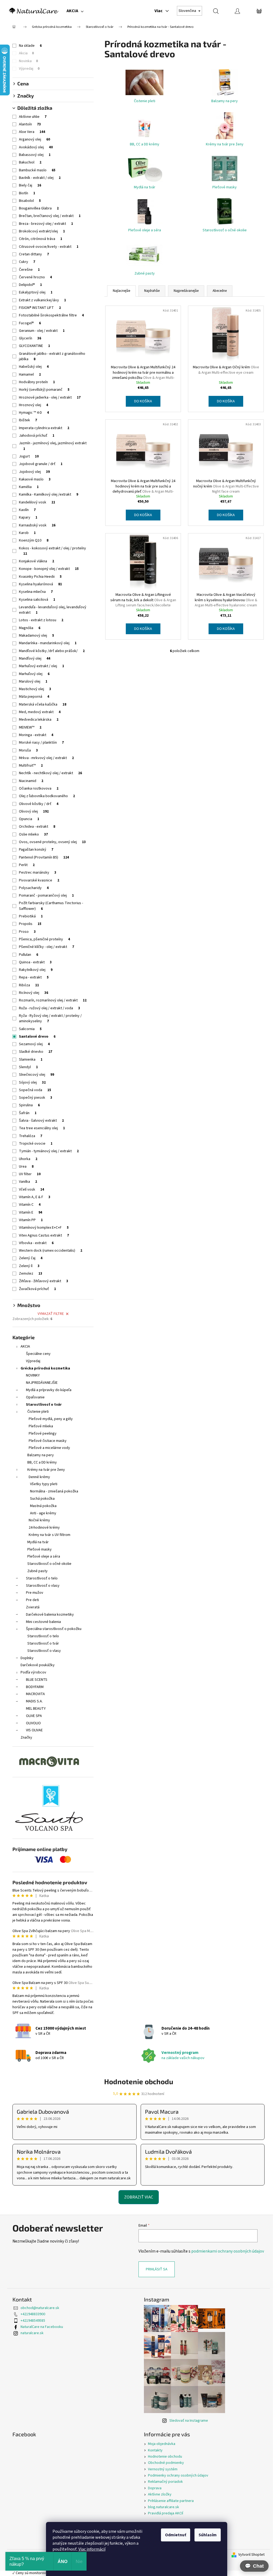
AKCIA (25, 1347)
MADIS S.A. (34, 1701)
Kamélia (29, 487)
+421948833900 (33, 2314)
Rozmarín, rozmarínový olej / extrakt (53, 1000)
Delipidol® (30, 285)
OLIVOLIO (33, 1723)
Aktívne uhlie (33, 117)
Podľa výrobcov (33, 1672)
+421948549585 (33, 2321)
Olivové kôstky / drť (39, 804)
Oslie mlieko (33, 834)
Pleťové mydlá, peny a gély (51, 1419)
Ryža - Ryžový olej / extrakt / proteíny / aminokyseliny (50, 1018)
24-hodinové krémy (44, 1528)
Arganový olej (34, 139)
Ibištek (28, 420)
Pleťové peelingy (43, 1434)
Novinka (28, 61)
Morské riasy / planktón (41, 743)
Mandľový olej (35, 659)
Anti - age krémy (43, 1513)
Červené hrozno (35, 277)
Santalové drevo (37, 1037)
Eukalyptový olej (36, 292)
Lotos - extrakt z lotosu (41, 620)
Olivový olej (34, 811)
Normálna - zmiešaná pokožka (54, 1491)
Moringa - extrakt (36, 735)
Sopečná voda (35, 1090)
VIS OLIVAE (34, 1730)
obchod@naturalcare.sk (40, 2308)
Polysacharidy (34, 888)
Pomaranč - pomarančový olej (46, 896)
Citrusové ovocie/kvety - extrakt (49, 247)
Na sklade (30, 46)
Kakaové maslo (35, 479)
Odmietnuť (176, 2535)
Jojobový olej (34, 472)
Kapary (28, 517)
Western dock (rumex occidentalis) (51, 1251)
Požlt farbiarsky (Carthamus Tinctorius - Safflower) (51, 906)
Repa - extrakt (34, 977)
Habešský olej (34, 367)
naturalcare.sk (32, 2333)
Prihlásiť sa (157, 2269)
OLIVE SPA (34, 1716)
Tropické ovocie (36, 1144)
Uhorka (28, 1159)
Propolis (30, 924)
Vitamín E (31, 1212)
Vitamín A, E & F (35, 1197)
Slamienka (31, 1060)
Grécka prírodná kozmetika (45, 1368)
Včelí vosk (32, 1190)
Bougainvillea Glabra (39, 208)
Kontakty (155, 2450)
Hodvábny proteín (37, 382)
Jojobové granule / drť (41, 464)
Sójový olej (32, 1082)
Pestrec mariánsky (38, 873)
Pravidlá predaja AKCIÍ (166, 2513)
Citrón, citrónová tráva (41, 239)
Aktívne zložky (160, 2494)
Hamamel (30, 375)
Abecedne (220, 291)
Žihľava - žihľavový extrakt (44, 1281)
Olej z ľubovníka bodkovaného (47, 796)
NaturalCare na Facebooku (42, 2327)
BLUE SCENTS (37, 1680)
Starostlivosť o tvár (44, 1405)
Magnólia (30, 628)
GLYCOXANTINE (34, 346)
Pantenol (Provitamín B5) (44, 857)
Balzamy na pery (41, 1455)
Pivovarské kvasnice (39, 880)
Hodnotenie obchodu (139, 2081)
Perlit (27, 865)
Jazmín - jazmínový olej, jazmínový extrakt (53, 446)
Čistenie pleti (38, 1412)
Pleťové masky (39, 1549)
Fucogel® (30, 323)
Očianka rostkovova (39, 788)
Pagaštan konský (36, 850)
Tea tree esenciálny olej (42, 1128)
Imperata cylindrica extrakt (44, 428)
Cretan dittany (34, 254)
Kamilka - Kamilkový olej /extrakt (49, 495)
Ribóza (29, 985)
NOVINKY (33, 1375)
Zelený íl (29, 1266)
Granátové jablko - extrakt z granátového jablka (52, 356)
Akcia (26, 53)
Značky (26, 1738)
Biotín (27, 193)
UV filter (30, 1174)
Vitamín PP (31, 1220)
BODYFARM (35, 1687)
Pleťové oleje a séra (44, 1556)
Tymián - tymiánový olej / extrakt (49, 1151)
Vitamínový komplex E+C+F (44, 1228)
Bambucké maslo (37, 170)
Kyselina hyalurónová (40, 584)
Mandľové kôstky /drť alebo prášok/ (52, 651)
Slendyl (28, 1067)
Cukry (27, 262)
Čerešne (29, 270)
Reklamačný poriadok (165, 2482)
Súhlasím (208, 2535)
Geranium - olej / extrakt (42, 331)
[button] (254, 2566)
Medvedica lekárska (39, 720)
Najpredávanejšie (186, 291)
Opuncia (29, 819)
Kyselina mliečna (36, 592)
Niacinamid (31, 781)
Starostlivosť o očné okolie (49, 1564)
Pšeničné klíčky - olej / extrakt (47, 947)
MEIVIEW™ (30, 727)
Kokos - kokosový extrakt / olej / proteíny (52, 551)
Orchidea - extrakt (37, 827)
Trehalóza (31, 1136)
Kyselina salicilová (37, 600)
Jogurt (29, 456)
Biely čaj (30, 185)
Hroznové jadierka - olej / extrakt (50, 397)
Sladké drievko (36, 1052)
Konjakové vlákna (37, 561)
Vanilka (28, 1182)
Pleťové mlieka (41, 1426)
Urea (26, 1167)
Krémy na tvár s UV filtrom (50, 1535)
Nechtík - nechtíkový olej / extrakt (50, 773)
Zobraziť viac (139, 2197)
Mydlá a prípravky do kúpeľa (49, 1390)
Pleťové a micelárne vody (49, 1448)
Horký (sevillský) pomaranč (44, 390)
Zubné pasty (37, 1571)
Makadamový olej (37, 636)
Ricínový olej (34, 993)
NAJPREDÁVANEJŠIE (42, 1383)
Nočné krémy (39, 1520)
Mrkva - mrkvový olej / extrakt (46, 758)
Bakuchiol (30, 162)
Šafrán (28, 1113)
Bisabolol (30, 201)
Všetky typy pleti (44, 1484)
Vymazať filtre (51, 1314)
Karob (27, 533)
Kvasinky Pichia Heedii (40, 577)
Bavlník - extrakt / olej (40, 178)
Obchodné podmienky (166, 2463)
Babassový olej (35, 155)
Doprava (155, 2488)
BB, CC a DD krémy (42, 1462)
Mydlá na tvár (38, 1542)
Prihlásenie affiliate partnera (171, 2501)
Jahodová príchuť (37, 436)
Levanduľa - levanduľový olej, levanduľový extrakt (53, 610)
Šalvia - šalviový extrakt (41, 1121)
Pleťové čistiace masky (48, 1441)
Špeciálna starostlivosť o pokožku (54, 1629)
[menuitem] (75, 11)
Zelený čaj (31, 1258)
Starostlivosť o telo (42, 1578)
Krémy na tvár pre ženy (46, 1470)
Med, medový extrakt (40, 712)
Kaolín (27, 510)
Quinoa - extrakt (35, 962)
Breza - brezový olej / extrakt (46, 224)
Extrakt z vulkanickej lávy (42, 300)
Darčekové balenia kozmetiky (50, 1615)
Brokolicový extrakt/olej (42, 231)
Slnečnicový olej (37, 1075)
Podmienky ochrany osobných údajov (178, 2475)
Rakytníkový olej (36, 970)
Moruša (28, 750)
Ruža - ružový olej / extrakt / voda (50, 1008)
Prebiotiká (31, 916)
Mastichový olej (35, 689)
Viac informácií (92, 2549)
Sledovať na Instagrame (189, 2421)
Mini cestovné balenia (43, 1622)
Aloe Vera (32, 132)
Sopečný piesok (36, 1098)
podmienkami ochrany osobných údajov (228, 2251)
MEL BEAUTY (36, 1709)
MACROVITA (35, 1694)
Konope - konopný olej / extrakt (49, 569)
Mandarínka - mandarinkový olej (48, 643)
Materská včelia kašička (43, 704)
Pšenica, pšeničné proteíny (44, 939)
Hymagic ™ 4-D (34, 413)
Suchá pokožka (42, 1499)
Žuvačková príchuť (37, 1289)
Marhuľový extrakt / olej (42, 666)
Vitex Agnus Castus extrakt (44, 1235)
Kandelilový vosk (37, 502)
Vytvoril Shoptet (251, 2555)
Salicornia (30, 1029)
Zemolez (31, 1274)
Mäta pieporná (34, 697)
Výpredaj (29, 69)
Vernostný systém (163, 2469)
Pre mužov (35, 1593)
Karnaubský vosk (37, 525)
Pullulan (29, 955)
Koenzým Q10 (34, 540)
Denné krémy (39, 1477)
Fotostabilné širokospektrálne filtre (51, 315)
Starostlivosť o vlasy (43, 1586)
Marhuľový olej (34, 674)
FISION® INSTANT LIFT (40, 308)
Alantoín (30, 124)
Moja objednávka (162, 2444)
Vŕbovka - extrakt (36, 1243)
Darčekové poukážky (38, 1665)
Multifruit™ (31, 766)
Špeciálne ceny (38, 1354)
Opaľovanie (35, 1397)
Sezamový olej (34, 1044)
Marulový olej (33, 681)
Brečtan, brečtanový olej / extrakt (50, 216)
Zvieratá (33, 1607)
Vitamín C (30, 1205)
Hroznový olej (34, 405)
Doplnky (27, 1658)
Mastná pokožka (43, 1506)
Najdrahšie (152, 291)
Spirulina (29, 1105)
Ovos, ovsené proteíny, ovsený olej (52, 842)
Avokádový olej (36, 147)
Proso (27, 932)
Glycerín (30, 338)
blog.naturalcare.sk (164, 2507)
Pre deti (32, 1600)
